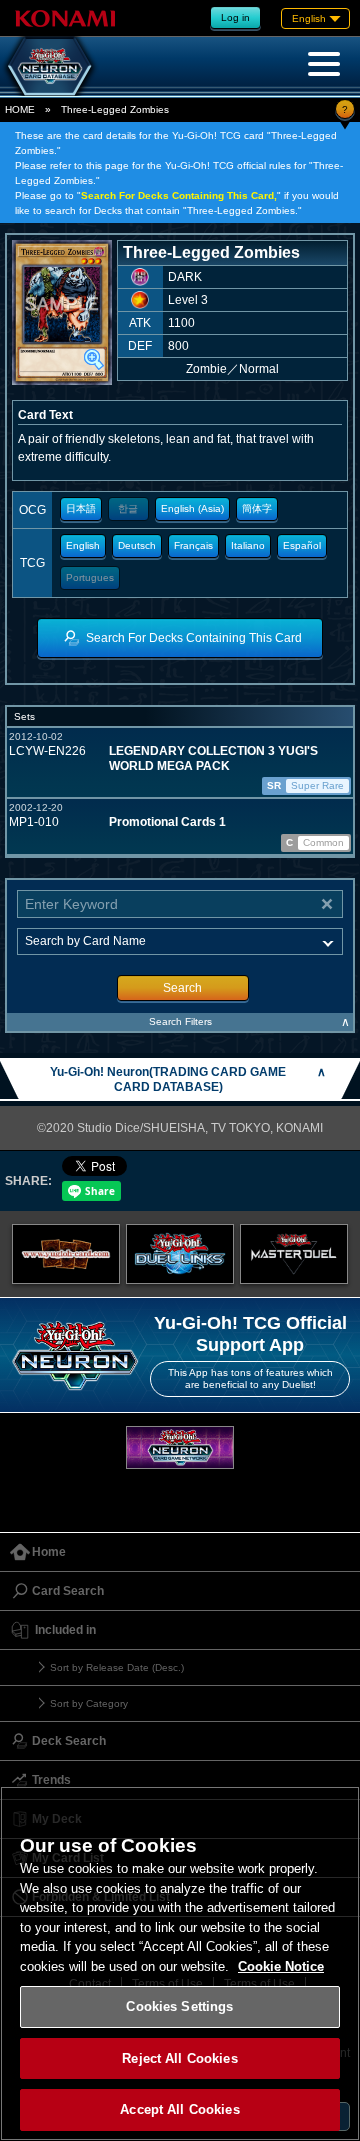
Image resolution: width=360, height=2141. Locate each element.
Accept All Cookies (179, 2109)
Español (302, 545)
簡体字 (257, 508)
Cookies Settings (179, 2006)
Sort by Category (89, 1703)
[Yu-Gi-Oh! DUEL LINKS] (180, 1254)
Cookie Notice (281, 1966)
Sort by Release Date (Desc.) (117, 1667)
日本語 (81, 508)
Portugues (90, 577)
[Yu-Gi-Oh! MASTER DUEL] (294, 1254)
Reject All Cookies (179, 2058)
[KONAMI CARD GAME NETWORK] (180, 1447)
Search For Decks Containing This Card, (179, 195)
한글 (128, 508)
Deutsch (137, 545)
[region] (180, 1963)
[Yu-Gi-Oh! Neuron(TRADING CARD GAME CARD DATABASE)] (50, 66)
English (83, 545)
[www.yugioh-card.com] (66, 1254)
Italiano (248, 545)
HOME (20, 109)
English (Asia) (192, 508)
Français (193, 545)
